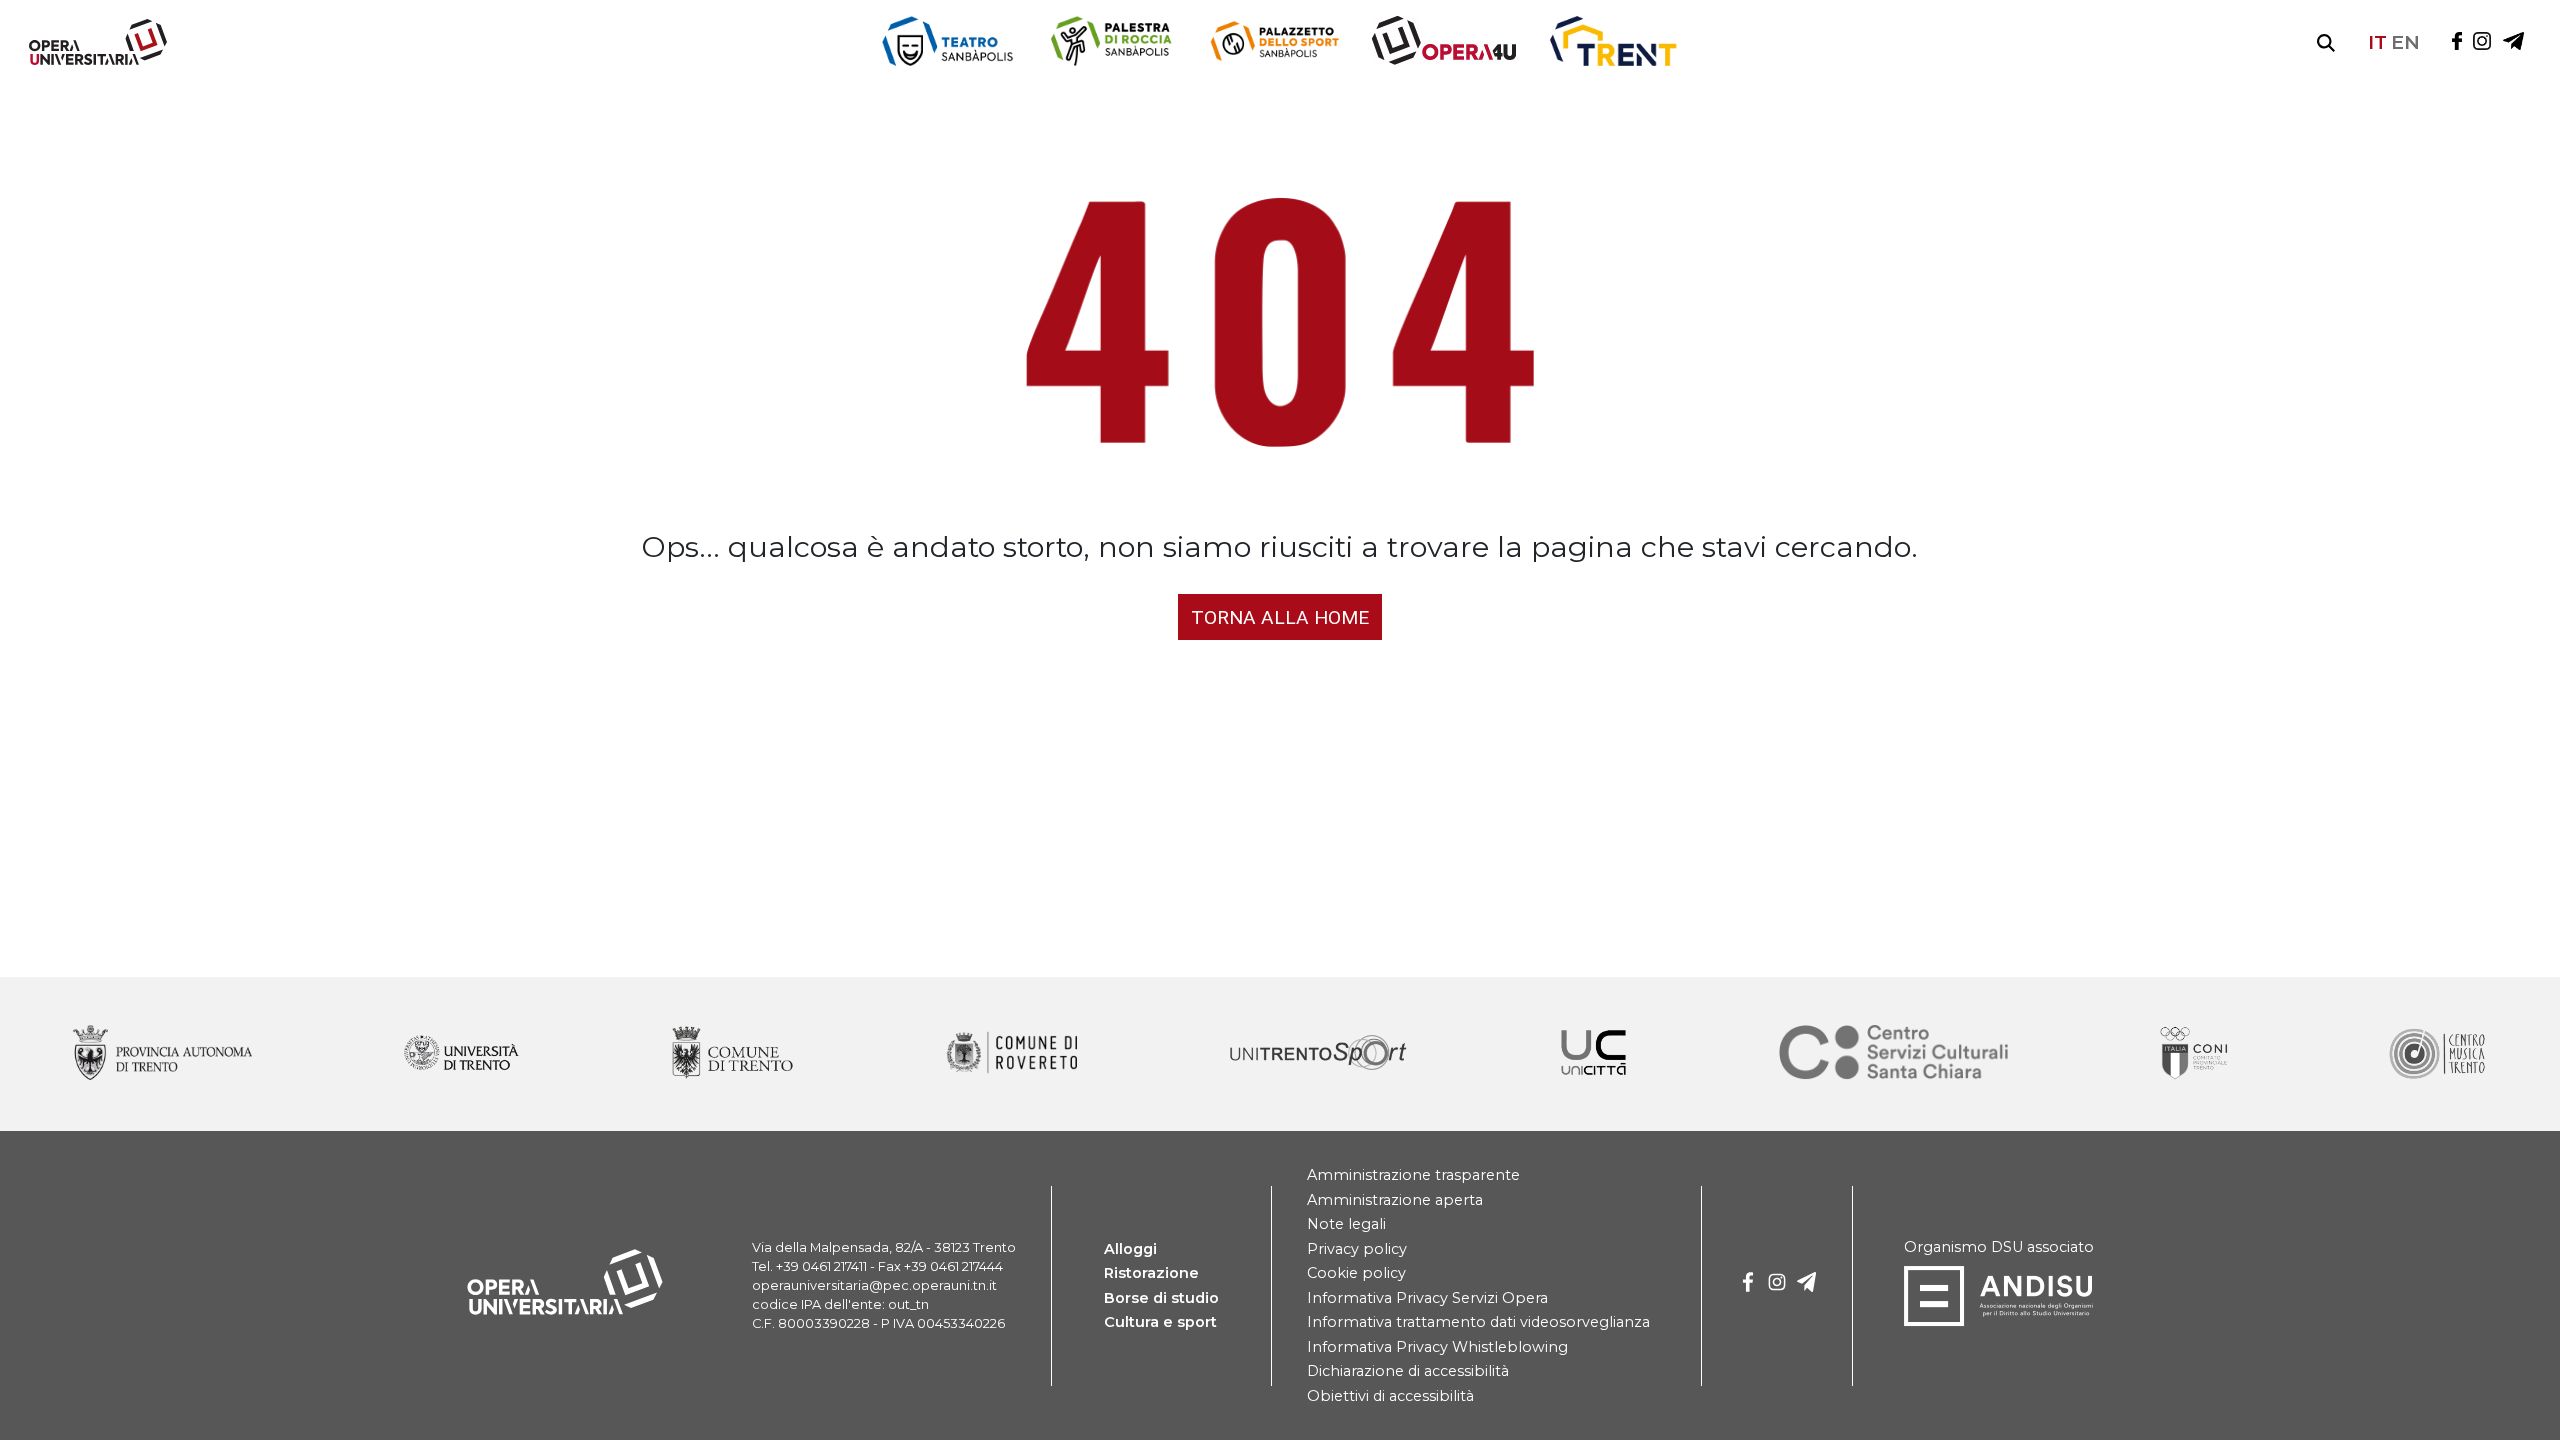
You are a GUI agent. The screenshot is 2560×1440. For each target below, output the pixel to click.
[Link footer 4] (1318, 1054)
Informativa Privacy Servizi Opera (1427, 1298)
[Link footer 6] (1894, 1054)
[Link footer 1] (461, 1054)
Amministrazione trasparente (1413, 1175)
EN (2405, 42)
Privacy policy (1357, 1249)
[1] (1777, 1285)
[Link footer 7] (2196, 1054)
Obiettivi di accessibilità (1390, 1396)
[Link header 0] (948, 42)
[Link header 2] (1274, 42)
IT (2377, 42)
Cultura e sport (1160, 1322)
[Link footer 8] (2436, 1054)
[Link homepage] (90, 60)
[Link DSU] (1998, 1322)
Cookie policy (1356, 1273)
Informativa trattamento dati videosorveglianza (1478, 1322)
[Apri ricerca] (2326, 43)
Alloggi (1130, 1249)
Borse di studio (1161, 1298)
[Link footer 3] (1011, 1054)
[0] (1748, 1285)
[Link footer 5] (1593, 1054)
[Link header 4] (1613, 42)
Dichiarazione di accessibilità (1408, 1371)
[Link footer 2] (732, 1054)
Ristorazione (1151, 1273)
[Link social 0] (2457, 42)
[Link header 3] (1444, 42)
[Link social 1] (2482, 42)
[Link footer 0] (162, 1054)
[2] (1807, 1285)
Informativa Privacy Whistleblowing (1437, 1347)
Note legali (1346, 1224)
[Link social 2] (2513, 42)
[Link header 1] (1110, 42)
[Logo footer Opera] (565, 1311)
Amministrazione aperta (1395, 1200)
